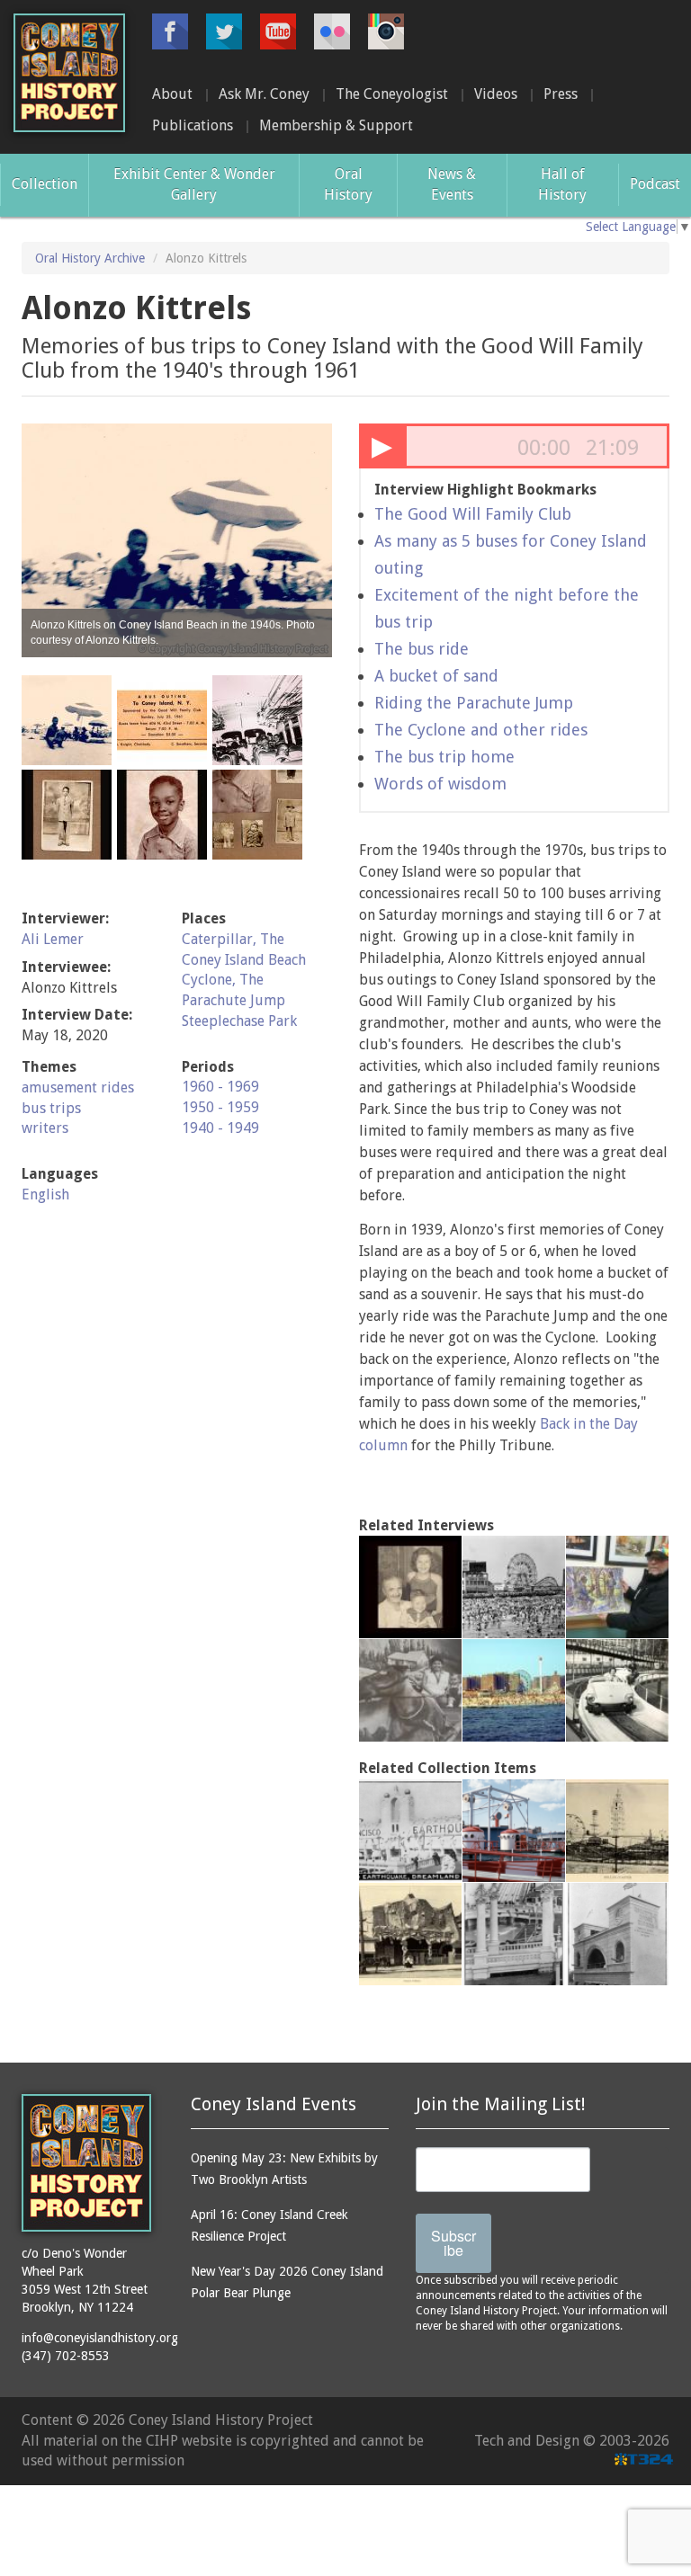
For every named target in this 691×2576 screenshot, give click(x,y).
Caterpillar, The (233, 939)
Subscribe (453, 2243)
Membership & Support (336, 125)
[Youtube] (278, 31)
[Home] (69, 73)
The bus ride (422, 649)
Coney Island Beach (244, 960)
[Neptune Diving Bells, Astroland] (514, 1831)
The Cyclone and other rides (481, 730)
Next (309, 540)
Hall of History (562, 184)
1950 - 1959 (220, 1107)
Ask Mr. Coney (264, 94)
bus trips (51, 1108)
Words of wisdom (440, 784)
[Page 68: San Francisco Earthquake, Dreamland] (410, 1831)
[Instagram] (386, 31)
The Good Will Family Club (473, 514)
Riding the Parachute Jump (474, 703)
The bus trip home (444, 757)
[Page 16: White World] (410, 1934)
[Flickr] (332, 31)
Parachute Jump (233, 1000)
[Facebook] (170, 31)
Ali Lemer (53, 939)
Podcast (655, 184)
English (45, 1194)
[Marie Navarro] (410, 1690)
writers (45, 1128)
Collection (45, 184)
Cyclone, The (223, 980)
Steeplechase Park (239, 1021)
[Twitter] (224, 31)
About (172, 94)
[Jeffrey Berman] (617, 1587)
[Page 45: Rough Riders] (617, 1934)
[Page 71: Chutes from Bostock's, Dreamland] (514, 1934)
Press (561, 94)
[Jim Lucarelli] (617, 1690)
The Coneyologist (392, 94)
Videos (496, 94)
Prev (45, 540)
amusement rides (78, 1087)
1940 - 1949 (220, 1128)
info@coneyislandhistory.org (100, 2338)
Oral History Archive (90, 258)
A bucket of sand (436, 676)
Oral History (348, 184)
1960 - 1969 (220, 1087)
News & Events (452, 184)
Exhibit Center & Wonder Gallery (194, 184)
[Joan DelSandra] (514, 1690)
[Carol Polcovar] (410, 1587)
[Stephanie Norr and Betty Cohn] (514, 1587)
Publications (193, 125)
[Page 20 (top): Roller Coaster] (617, 1831)
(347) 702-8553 (66, 2356)
